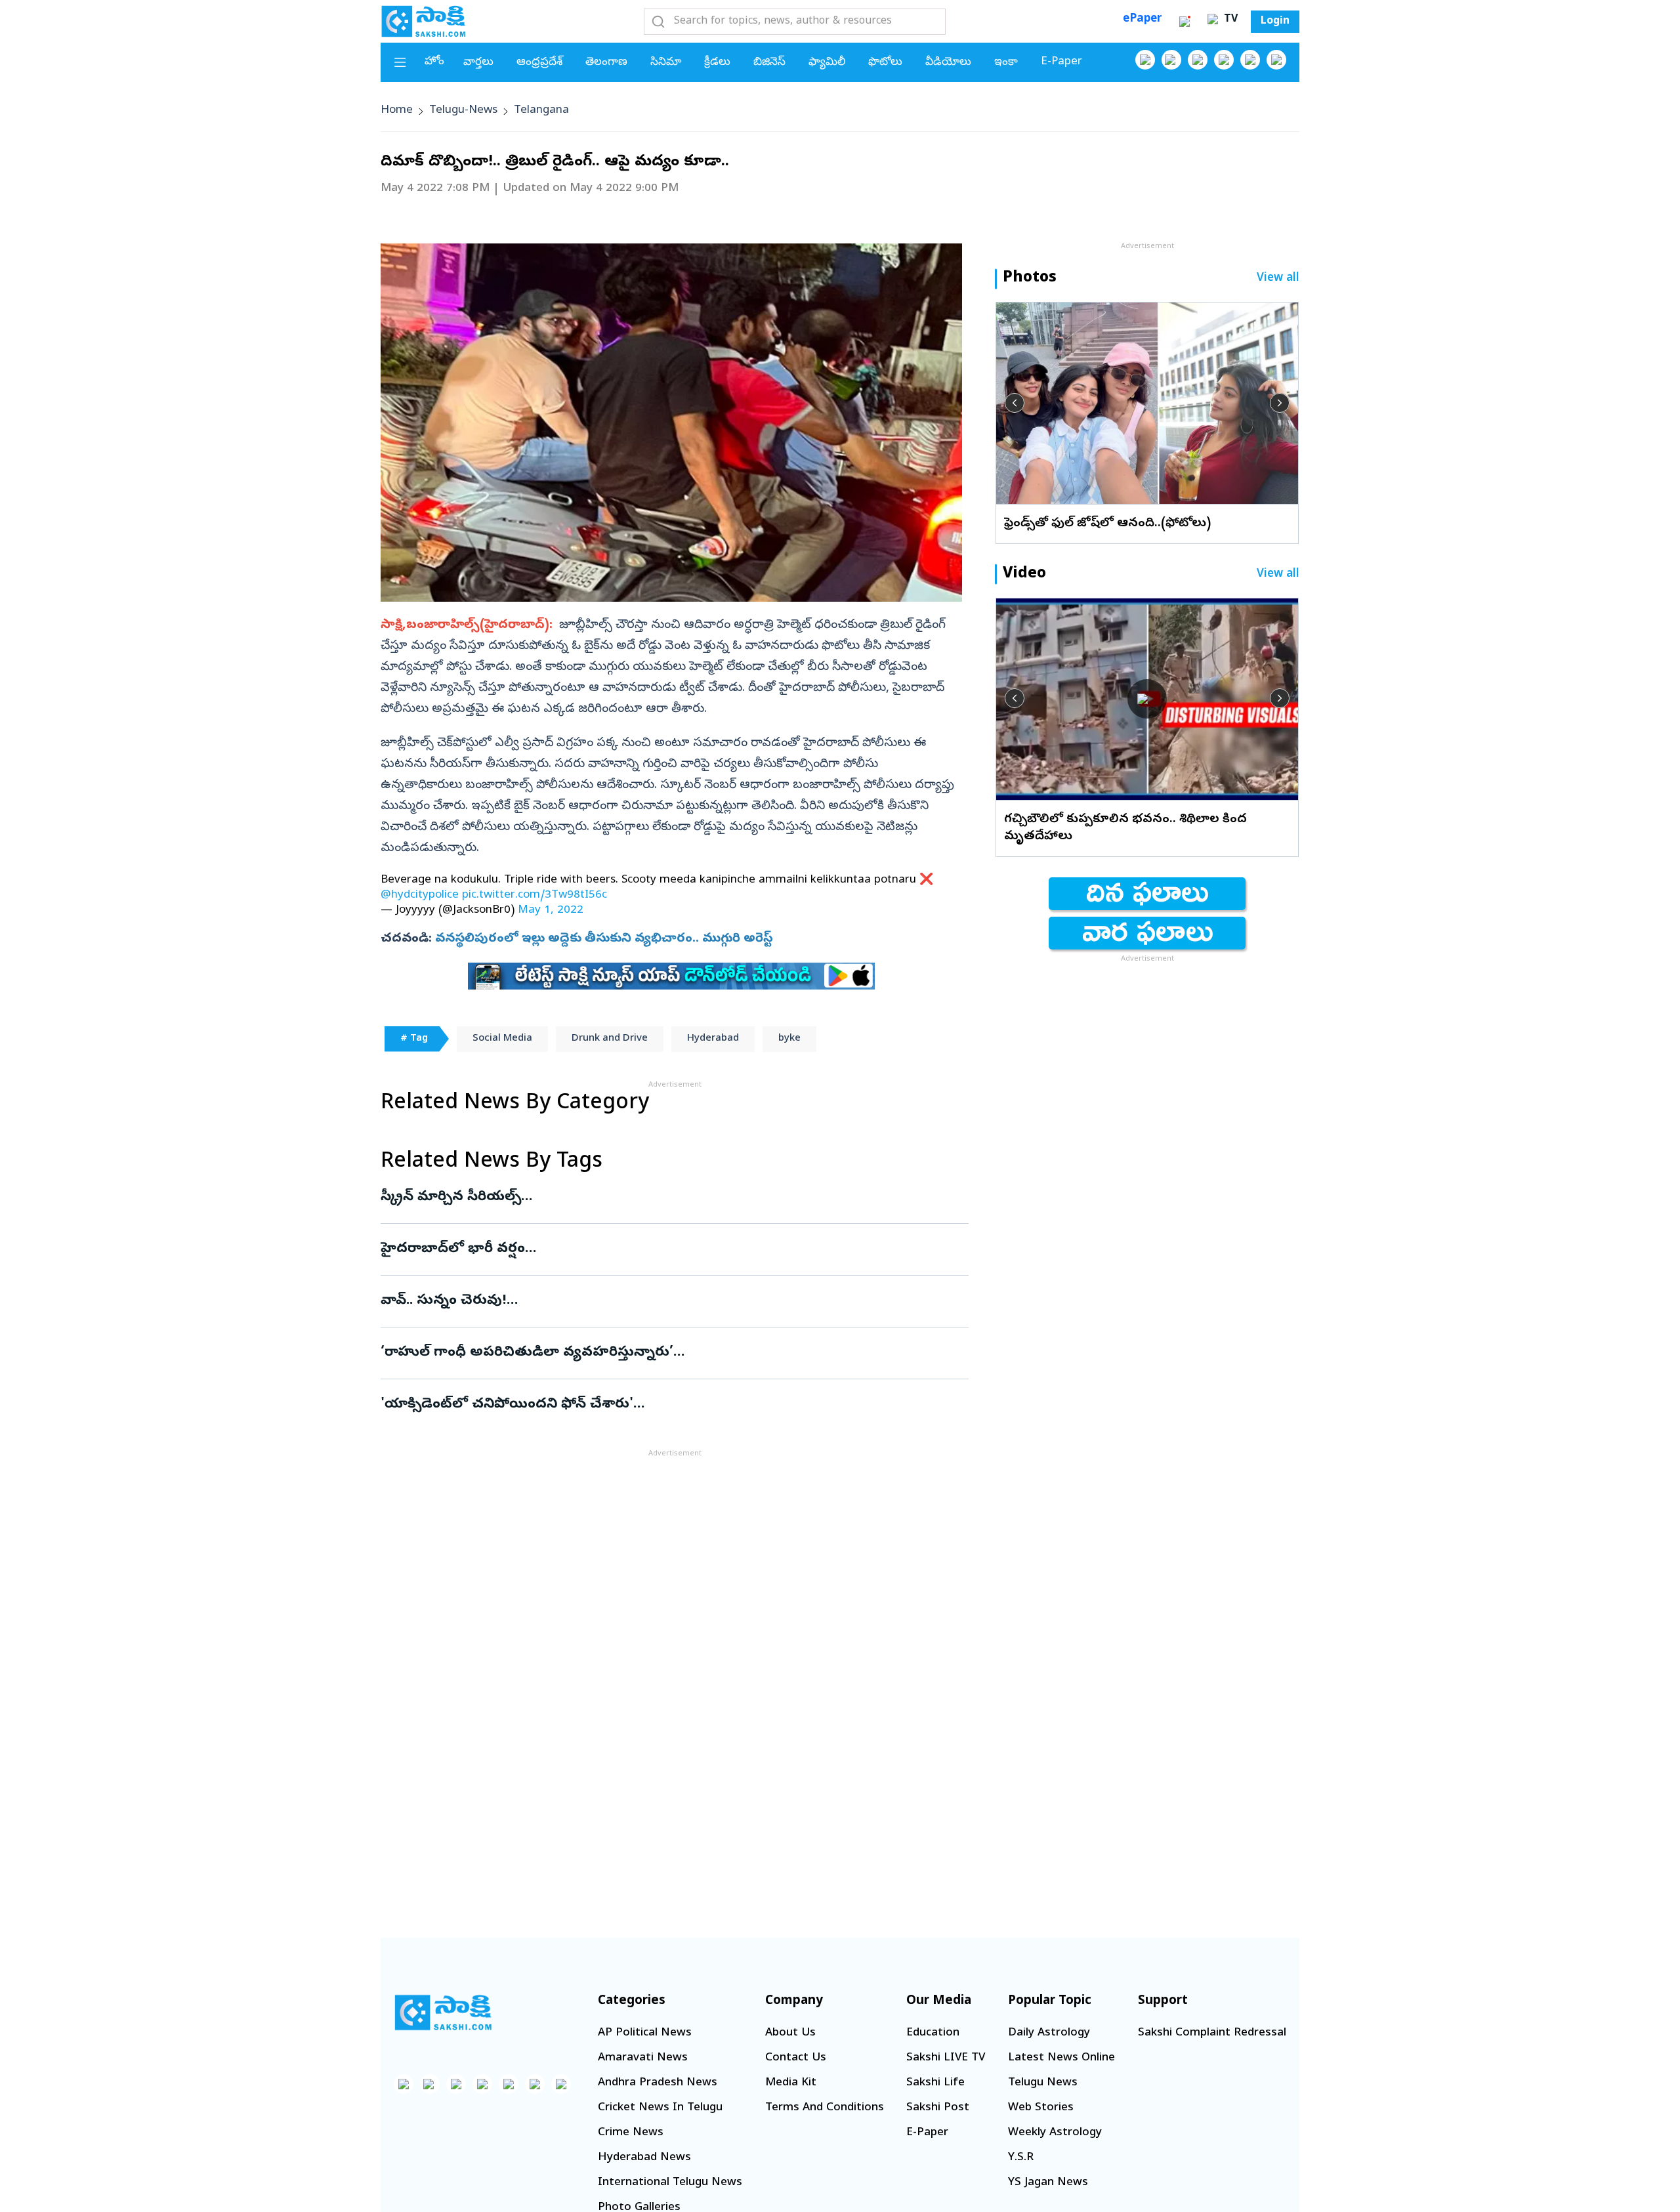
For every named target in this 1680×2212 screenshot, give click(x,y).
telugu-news (463, 111)
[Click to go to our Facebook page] (1145, 60)
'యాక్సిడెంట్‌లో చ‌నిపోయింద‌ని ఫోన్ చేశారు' (661, 1405)
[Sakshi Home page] (423, 21)
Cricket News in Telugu (660, 2108)
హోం (434, 62)
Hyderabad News (644, 2158)
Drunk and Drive (610, 1039)
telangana (541, 111)
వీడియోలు (948, 63)
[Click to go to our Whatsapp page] (1171, 60)
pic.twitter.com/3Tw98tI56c (535, 895)
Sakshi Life (935, 2083)
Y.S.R (1021, 2158)
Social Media (502, 1039)
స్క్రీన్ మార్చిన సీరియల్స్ (666, 1198)
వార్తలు (478, 63)
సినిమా (666, 63)
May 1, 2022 (551, 910)
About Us (790, 2033)
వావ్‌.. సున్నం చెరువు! (659, 1301)
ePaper (1142, 19)
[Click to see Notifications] (1185, 22)
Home (397, 111)
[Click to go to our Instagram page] (1224, 60)
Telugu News (1043, 2083)
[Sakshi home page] (443, 2013)
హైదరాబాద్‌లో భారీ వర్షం (646, 1249)
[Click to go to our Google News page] (1276, 60)
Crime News (631, 2133)
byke (789, 1039)
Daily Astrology (1049, 2033)
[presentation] (1015, 403)
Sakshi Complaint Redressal (1212, 2033)
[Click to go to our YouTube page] (1250, 60)
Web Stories (1041, 2108)
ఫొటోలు (885, 63)
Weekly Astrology (1055, 2133)
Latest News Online (1061, 2058)
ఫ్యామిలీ (827, 63)
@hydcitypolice (420, 895)
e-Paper (1061, 62)
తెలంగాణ (606, 63)
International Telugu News (670, 2183)
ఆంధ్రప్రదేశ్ (539, 63)
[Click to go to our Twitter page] (1198, 60)
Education (933, 2033)
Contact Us (796, 2058)
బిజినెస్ (769, 63)
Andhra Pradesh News (658, 2083)
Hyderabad (713, 1039)
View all (1278, 279)
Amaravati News (643, 2058)
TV (1229, 20)
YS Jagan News (1048, 2183)
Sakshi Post (938, 2108)
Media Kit (791, 2083)
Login (1275, 22)
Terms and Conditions (825, 2108)
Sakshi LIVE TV (946, 2058)
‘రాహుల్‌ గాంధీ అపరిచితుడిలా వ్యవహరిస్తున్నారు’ (637, 1353)
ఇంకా (1006, 63)
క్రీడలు (717, 63)
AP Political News (645, 2033)
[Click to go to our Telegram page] (535, 2084)
